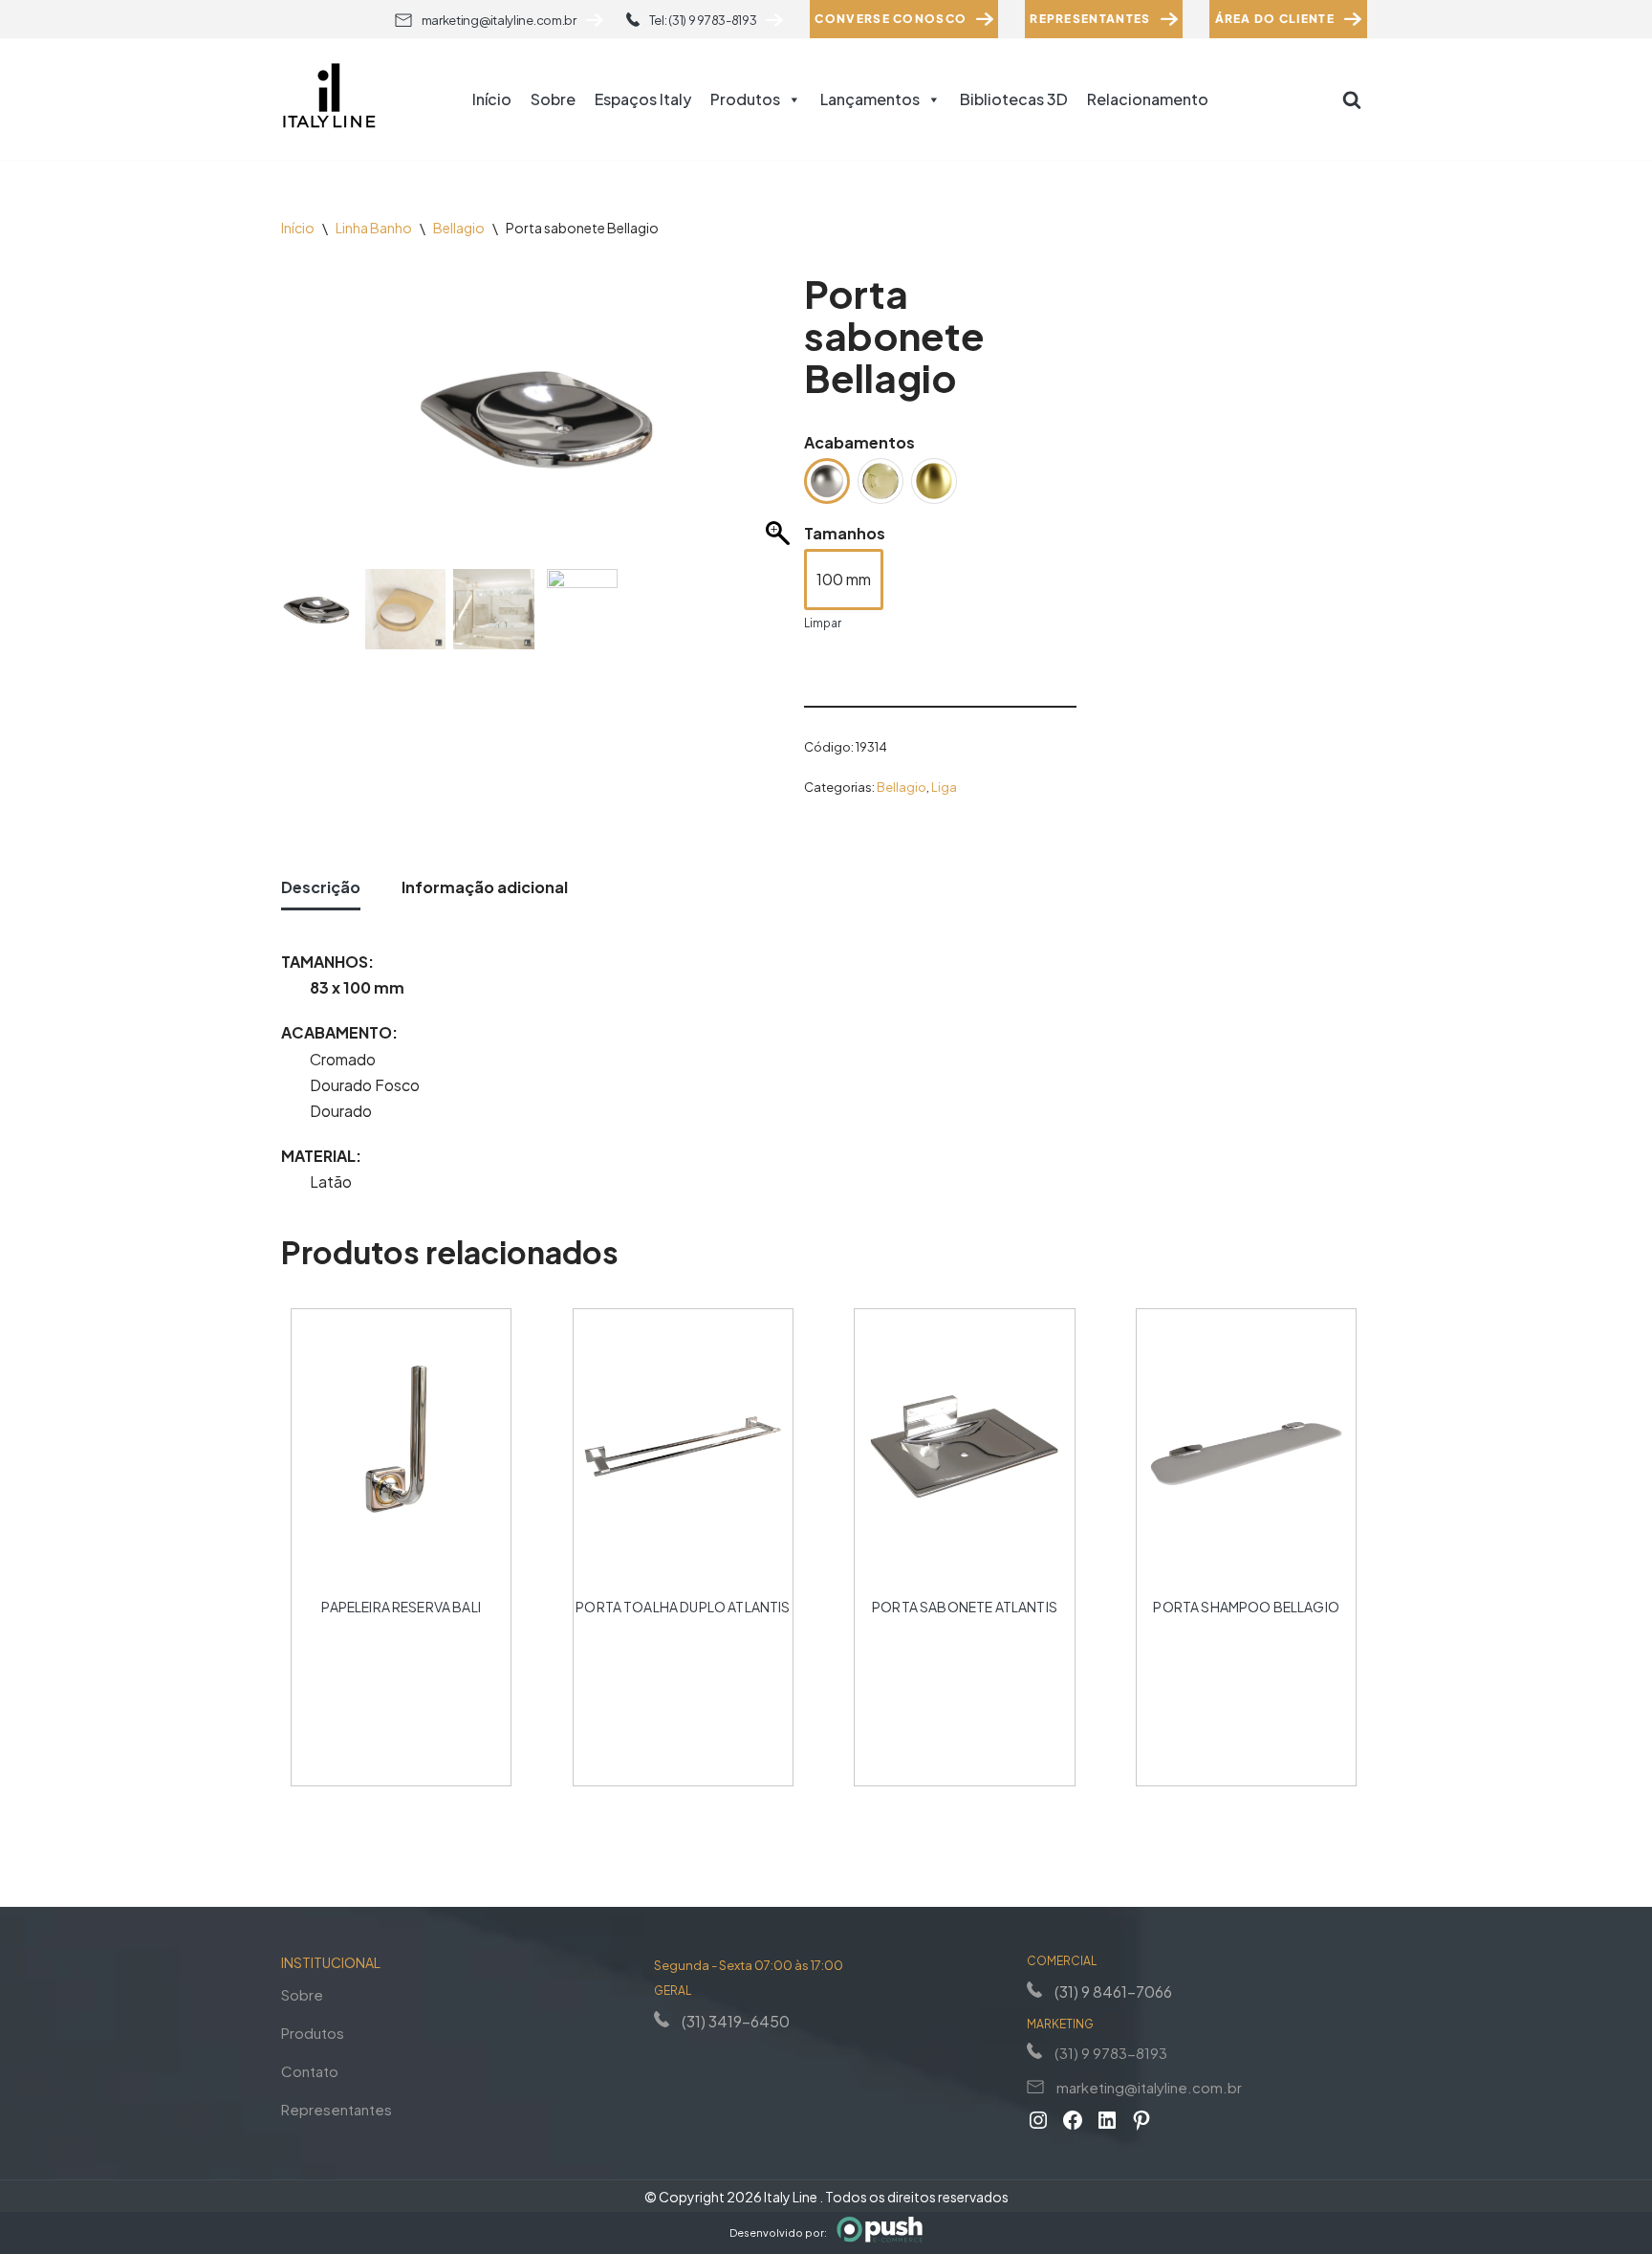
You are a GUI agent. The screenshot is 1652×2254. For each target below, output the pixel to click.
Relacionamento (1148, 99)
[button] (780, 426)
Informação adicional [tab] (485, 887)
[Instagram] (1038, 2120)
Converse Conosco (891, 19)
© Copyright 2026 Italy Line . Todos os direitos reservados (826, 2197)
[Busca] (1352, 99)
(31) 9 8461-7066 (1113, 1991)
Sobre (553, 99)
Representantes (1090, 19)
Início (492, 99)
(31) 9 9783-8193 (1111, 2053)
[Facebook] (1073, 2120)
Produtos (745, 99)
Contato (310, 2071)
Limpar (823, 623)
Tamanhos (845, 533)
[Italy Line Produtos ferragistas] (329, 99)
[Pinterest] (1141, 2120)
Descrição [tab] (321, 887)
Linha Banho (374, 228)
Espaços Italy (643, 99)
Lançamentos (870, 99)
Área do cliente (1275, 19)
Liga (944, 787)
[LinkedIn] (1107, 2120)
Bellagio (459, 228)
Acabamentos (859, 442)
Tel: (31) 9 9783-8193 (703, 20)
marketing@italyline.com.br (499, 20)
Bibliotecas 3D (1014, 99)
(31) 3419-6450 (736, 2021)
